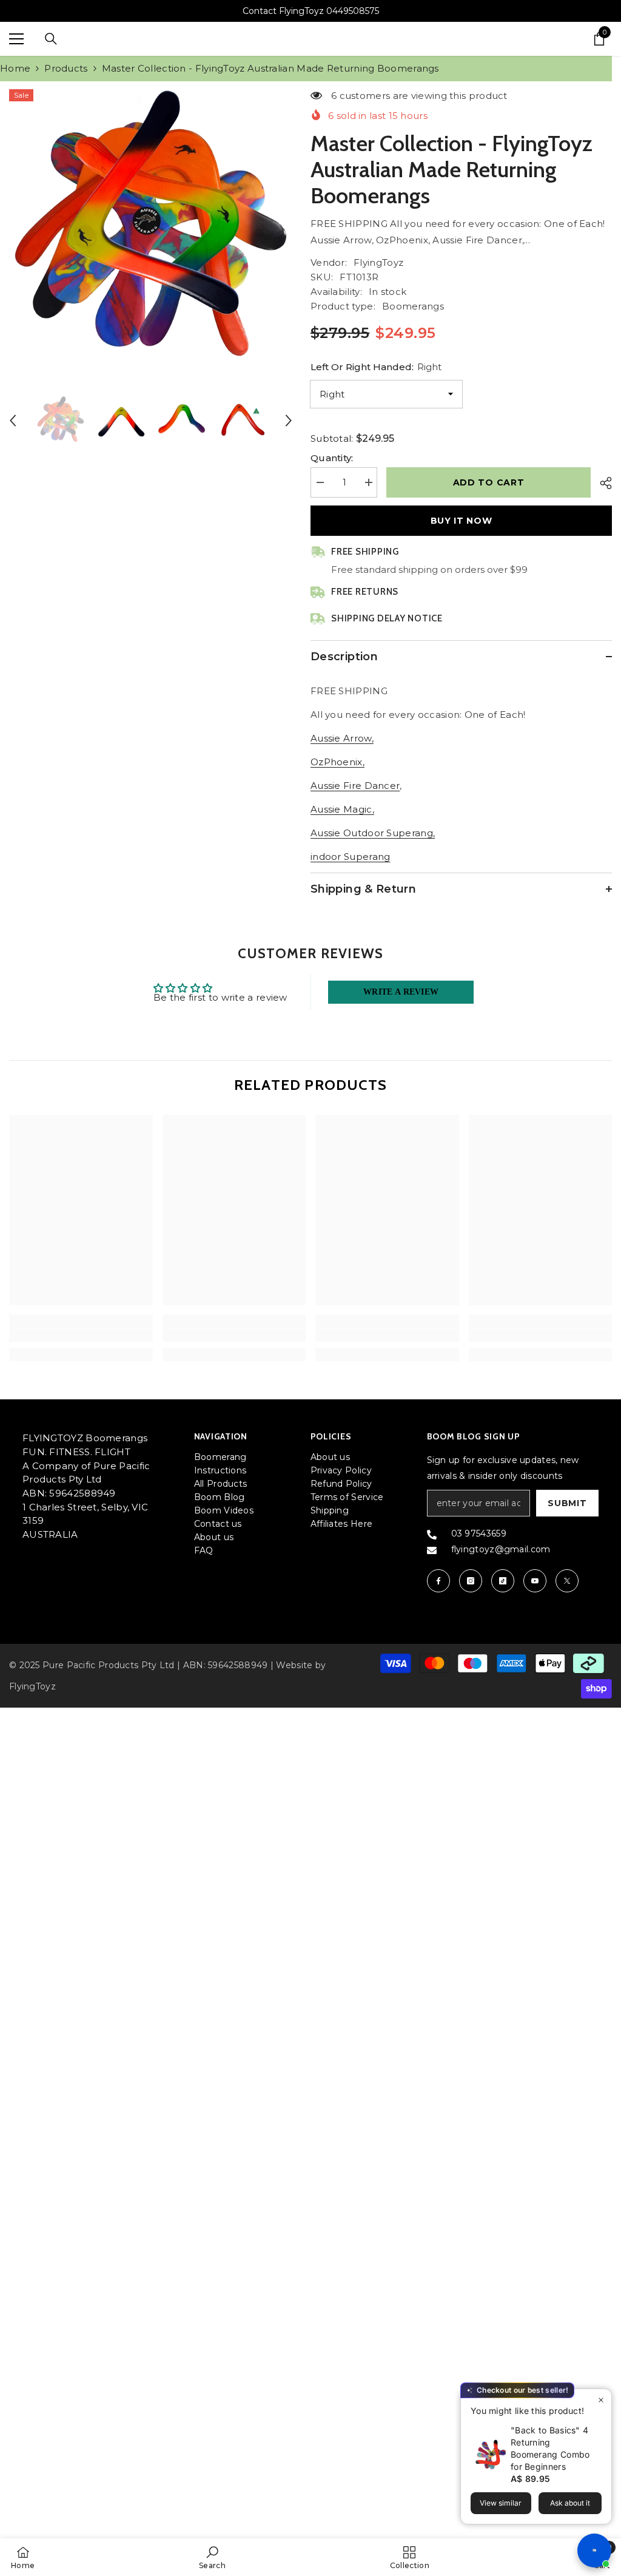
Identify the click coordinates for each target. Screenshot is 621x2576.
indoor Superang (351, 857)
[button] (13, 421)
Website (294, 1665)
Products (66, 68)
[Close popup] (601, 2400)
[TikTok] (503, 1581)
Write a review (401, 992)
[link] (81, 1335)
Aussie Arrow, (342, 738)
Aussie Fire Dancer (355, 786)
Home (15, 68)
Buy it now (462, 521)
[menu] (16, 39)
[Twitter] (567, 1581)
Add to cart (489, 482)
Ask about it (570, 2503)
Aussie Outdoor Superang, (373, 833)
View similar (501, 2503)
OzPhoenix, (337, 762)
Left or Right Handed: (376, 367)
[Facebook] (438, 1581)
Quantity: (332, 458)
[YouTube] (535, 1581)
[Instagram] (471, 1581)
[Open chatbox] (594, 2551)
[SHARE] (601, 483)
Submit (567, 1503)
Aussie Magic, (342, 809)
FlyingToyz (378, 262)
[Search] (51, 39)
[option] (151, 231)
